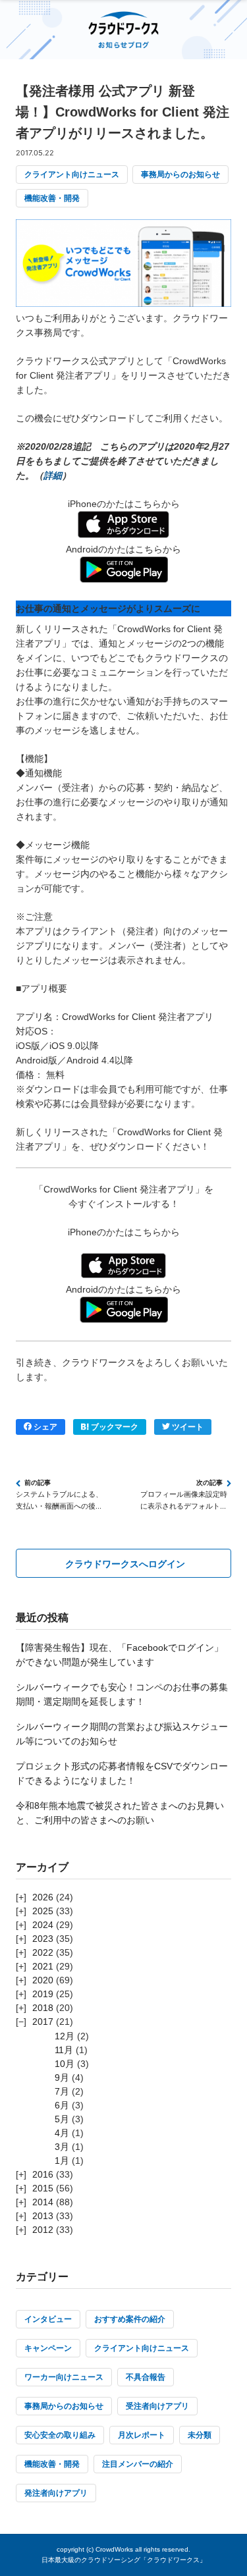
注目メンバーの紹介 (138, 2464)
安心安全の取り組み (60, 2435)
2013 (43, 2216)
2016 (43, 2174)
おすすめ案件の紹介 (130, 2319)
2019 (43, 1994)
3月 (62, 2147)
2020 (43, 1980)
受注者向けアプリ (157, 2406)
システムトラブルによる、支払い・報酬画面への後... (59, 1500)
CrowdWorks (114, 2549)
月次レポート (142, 2435)
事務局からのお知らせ (180, 174)
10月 (65, 2064)
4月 (62, 2133)
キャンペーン (48, 2348)
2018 (43, 2008)
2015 (43, 2188)
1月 (62, 2160)
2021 (43, 1966)
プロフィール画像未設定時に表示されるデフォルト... (184, 1500)
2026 (43, 1897)
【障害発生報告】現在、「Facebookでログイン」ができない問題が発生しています (120, 1655)
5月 (62, 2119)
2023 (43, 1939)
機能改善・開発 (52, 198)
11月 (64, 2050)
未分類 (200, 2435)
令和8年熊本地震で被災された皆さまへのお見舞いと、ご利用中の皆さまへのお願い (120, 1813)
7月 (62, 2091)
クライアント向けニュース (72, 174)
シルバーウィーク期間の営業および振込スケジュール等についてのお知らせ (122, 1734)
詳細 (53, 475)
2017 (43, 2022)
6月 (62, 2105)
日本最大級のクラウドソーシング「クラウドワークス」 (124, 2560)
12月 (65, 2036)
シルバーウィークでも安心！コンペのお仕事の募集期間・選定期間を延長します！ (122, 1694)
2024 (43, 1925)
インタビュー (48, 2319)
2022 (43, 1952)
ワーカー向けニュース (64, 2377)
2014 (43, 2202)
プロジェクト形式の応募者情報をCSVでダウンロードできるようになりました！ (122, 1773)
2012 (43, 2230)
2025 (43, 1911)
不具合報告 (146, 2377)
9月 (62, 2078)
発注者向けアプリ (56, 2493)
